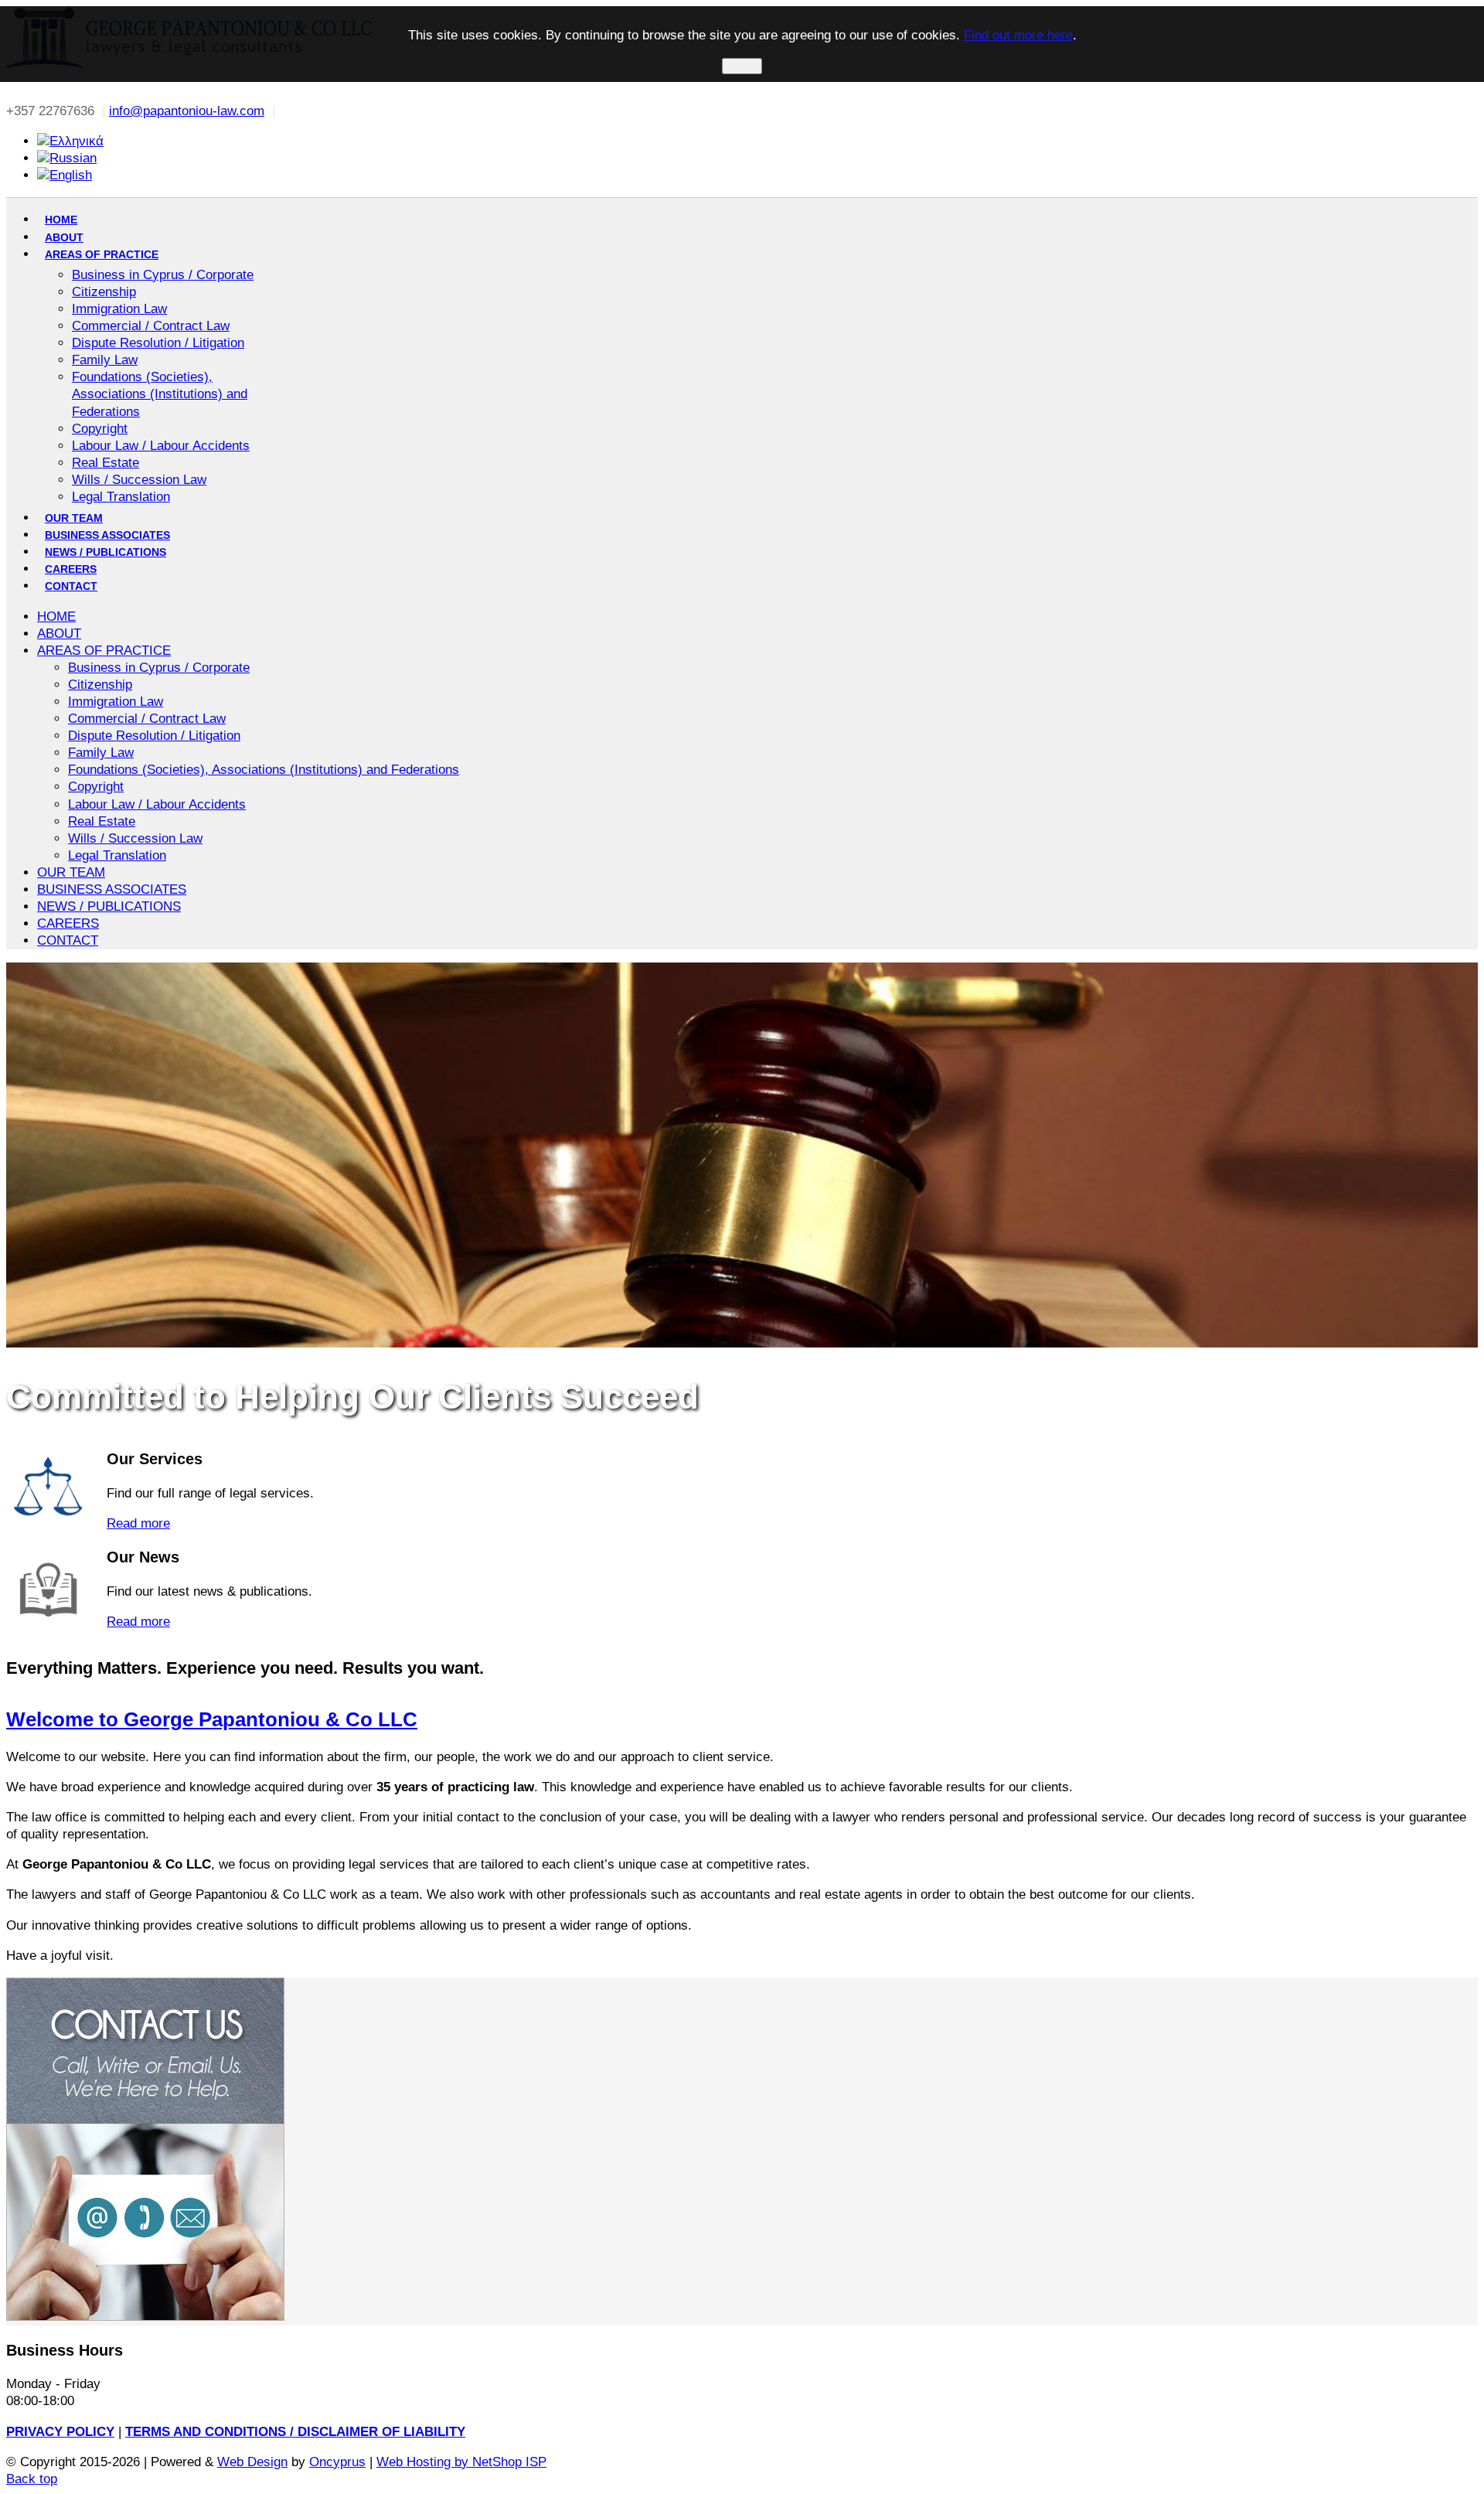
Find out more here (1018, 35)
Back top (32, 2479)
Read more (138, 1523)
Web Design (252, 2462)
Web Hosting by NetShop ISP (461, 2462)
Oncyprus (337, 2462)
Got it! (742, 66)
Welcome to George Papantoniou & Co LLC (212, 1719)
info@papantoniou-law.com (187, 111)
